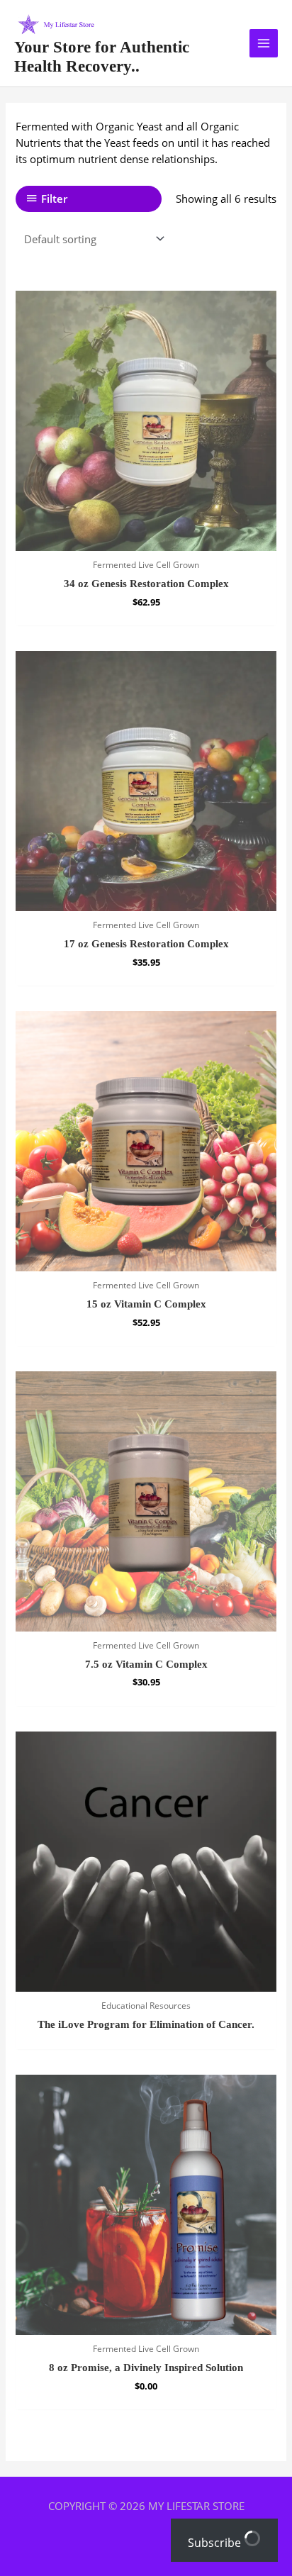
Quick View (146, 538)
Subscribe (216, 2543)
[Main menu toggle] (264, 43)
